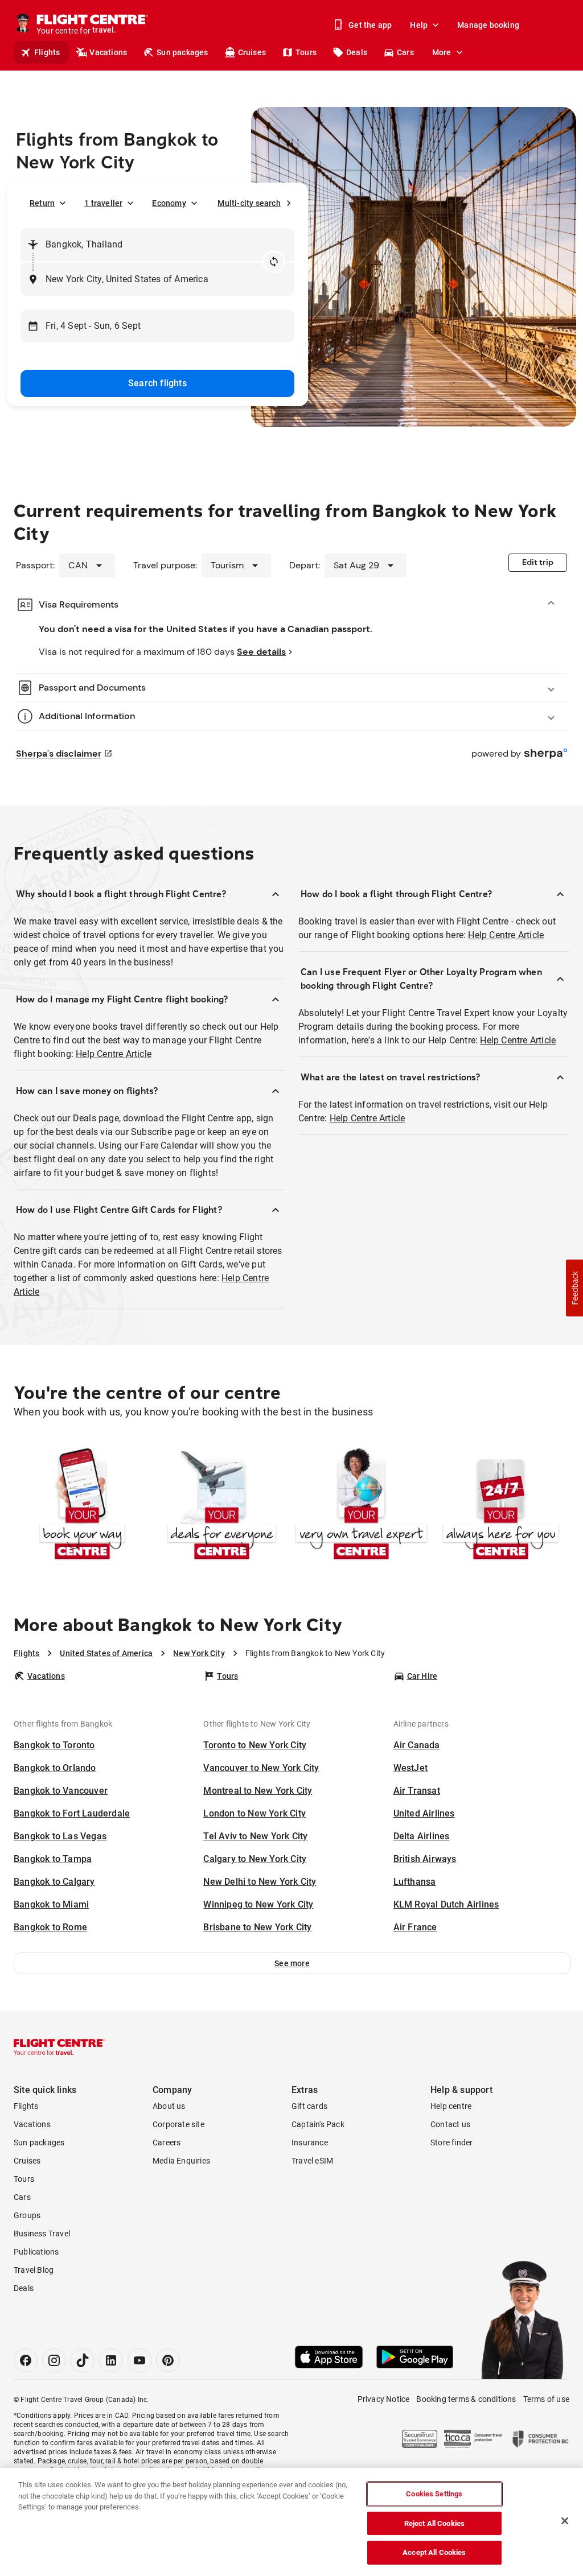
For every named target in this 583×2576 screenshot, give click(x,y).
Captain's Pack (318, 2124)
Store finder (451, 2142)
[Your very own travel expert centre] (361, 1505)
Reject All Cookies (434, 2523)
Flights (47, 52)
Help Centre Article (114, 1054)
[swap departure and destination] (274, 262)
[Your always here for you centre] (501, 1505)
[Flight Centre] (59, 2047)
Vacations (108, 52)
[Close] (565, 2521)
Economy (169, 203)
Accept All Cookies (434, 2552)
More (442, 52)
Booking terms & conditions (466, 2399)
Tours (306, 52)
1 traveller (103, 203)
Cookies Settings (434, 2494)
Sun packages (182, 52)
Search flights (157, 383)
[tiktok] (83, 2360)
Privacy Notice (384, 2399)
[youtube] (139, 2360)
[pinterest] (168, 2360)
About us (169, 2106)
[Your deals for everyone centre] (222, 1505)
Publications (36, 2252)
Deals (357, 52)
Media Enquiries (181, 2161)
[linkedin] (111, 2360)
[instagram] (54, 2360)
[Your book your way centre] (82, 1505)
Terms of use (546, 2399)
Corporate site (178, 2124)
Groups (27, 2215)
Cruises (252, 52)
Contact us (450, 2124)
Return (42, 203)
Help (419, 25)
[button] (292, 1963)
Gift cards (309, 2106)
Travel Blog (34, 2270)
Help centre (451, 2106)
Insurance (310, 2142)
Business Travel (42, 2234)
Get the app (370, 25)
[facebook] (26, 2360)
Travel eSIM (312, 2161)
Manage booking (488, 25)
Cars (405, 52)
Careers (167, 2142)
